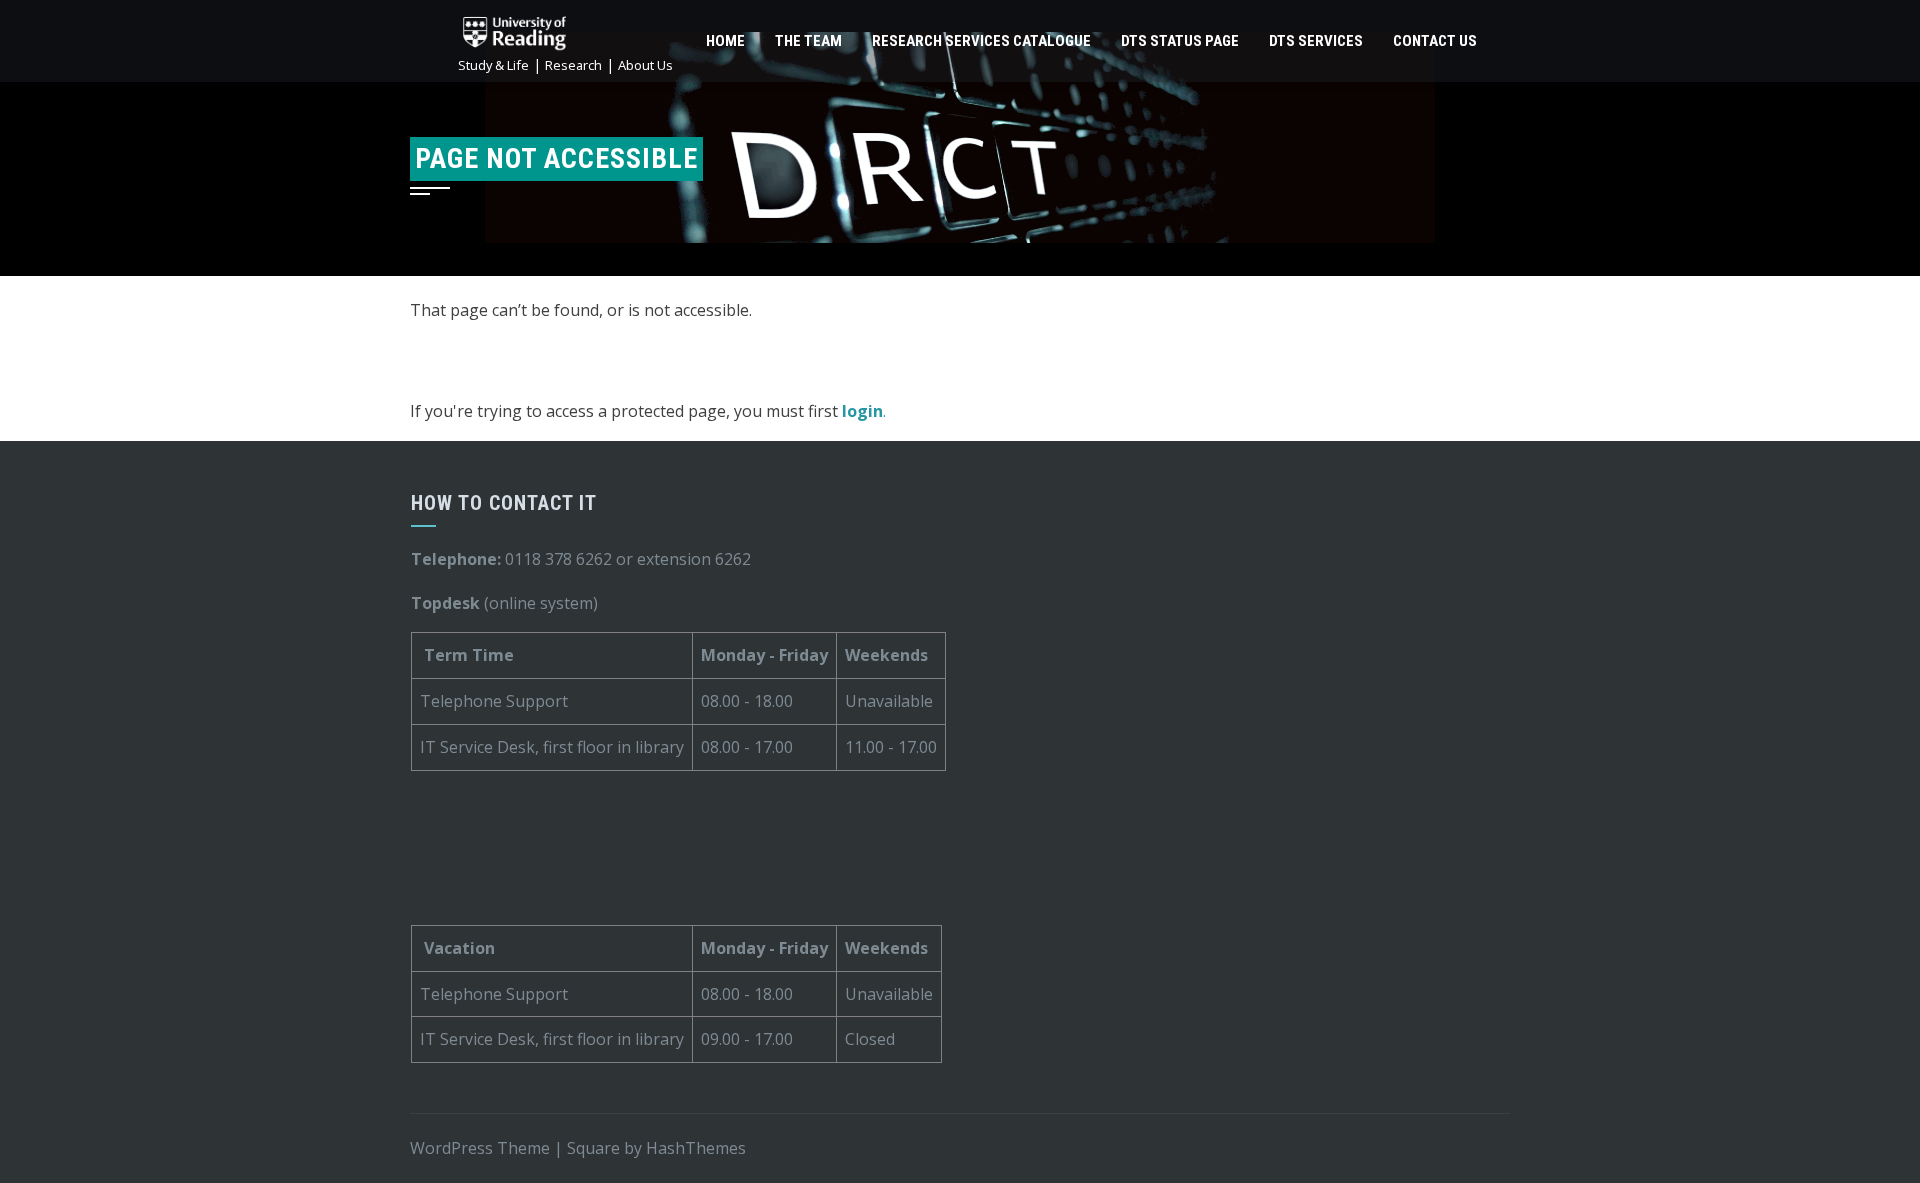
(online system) (504, 603)
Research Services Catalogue (981, 41)
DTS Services (1316, 41)
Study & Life (493, 65)
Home (725, 41)
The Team (808, 41)
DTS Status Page (1180, 41)
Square (593, 1148)
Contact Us (1435, 41)
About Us (645, 65)
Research (573, 65)
